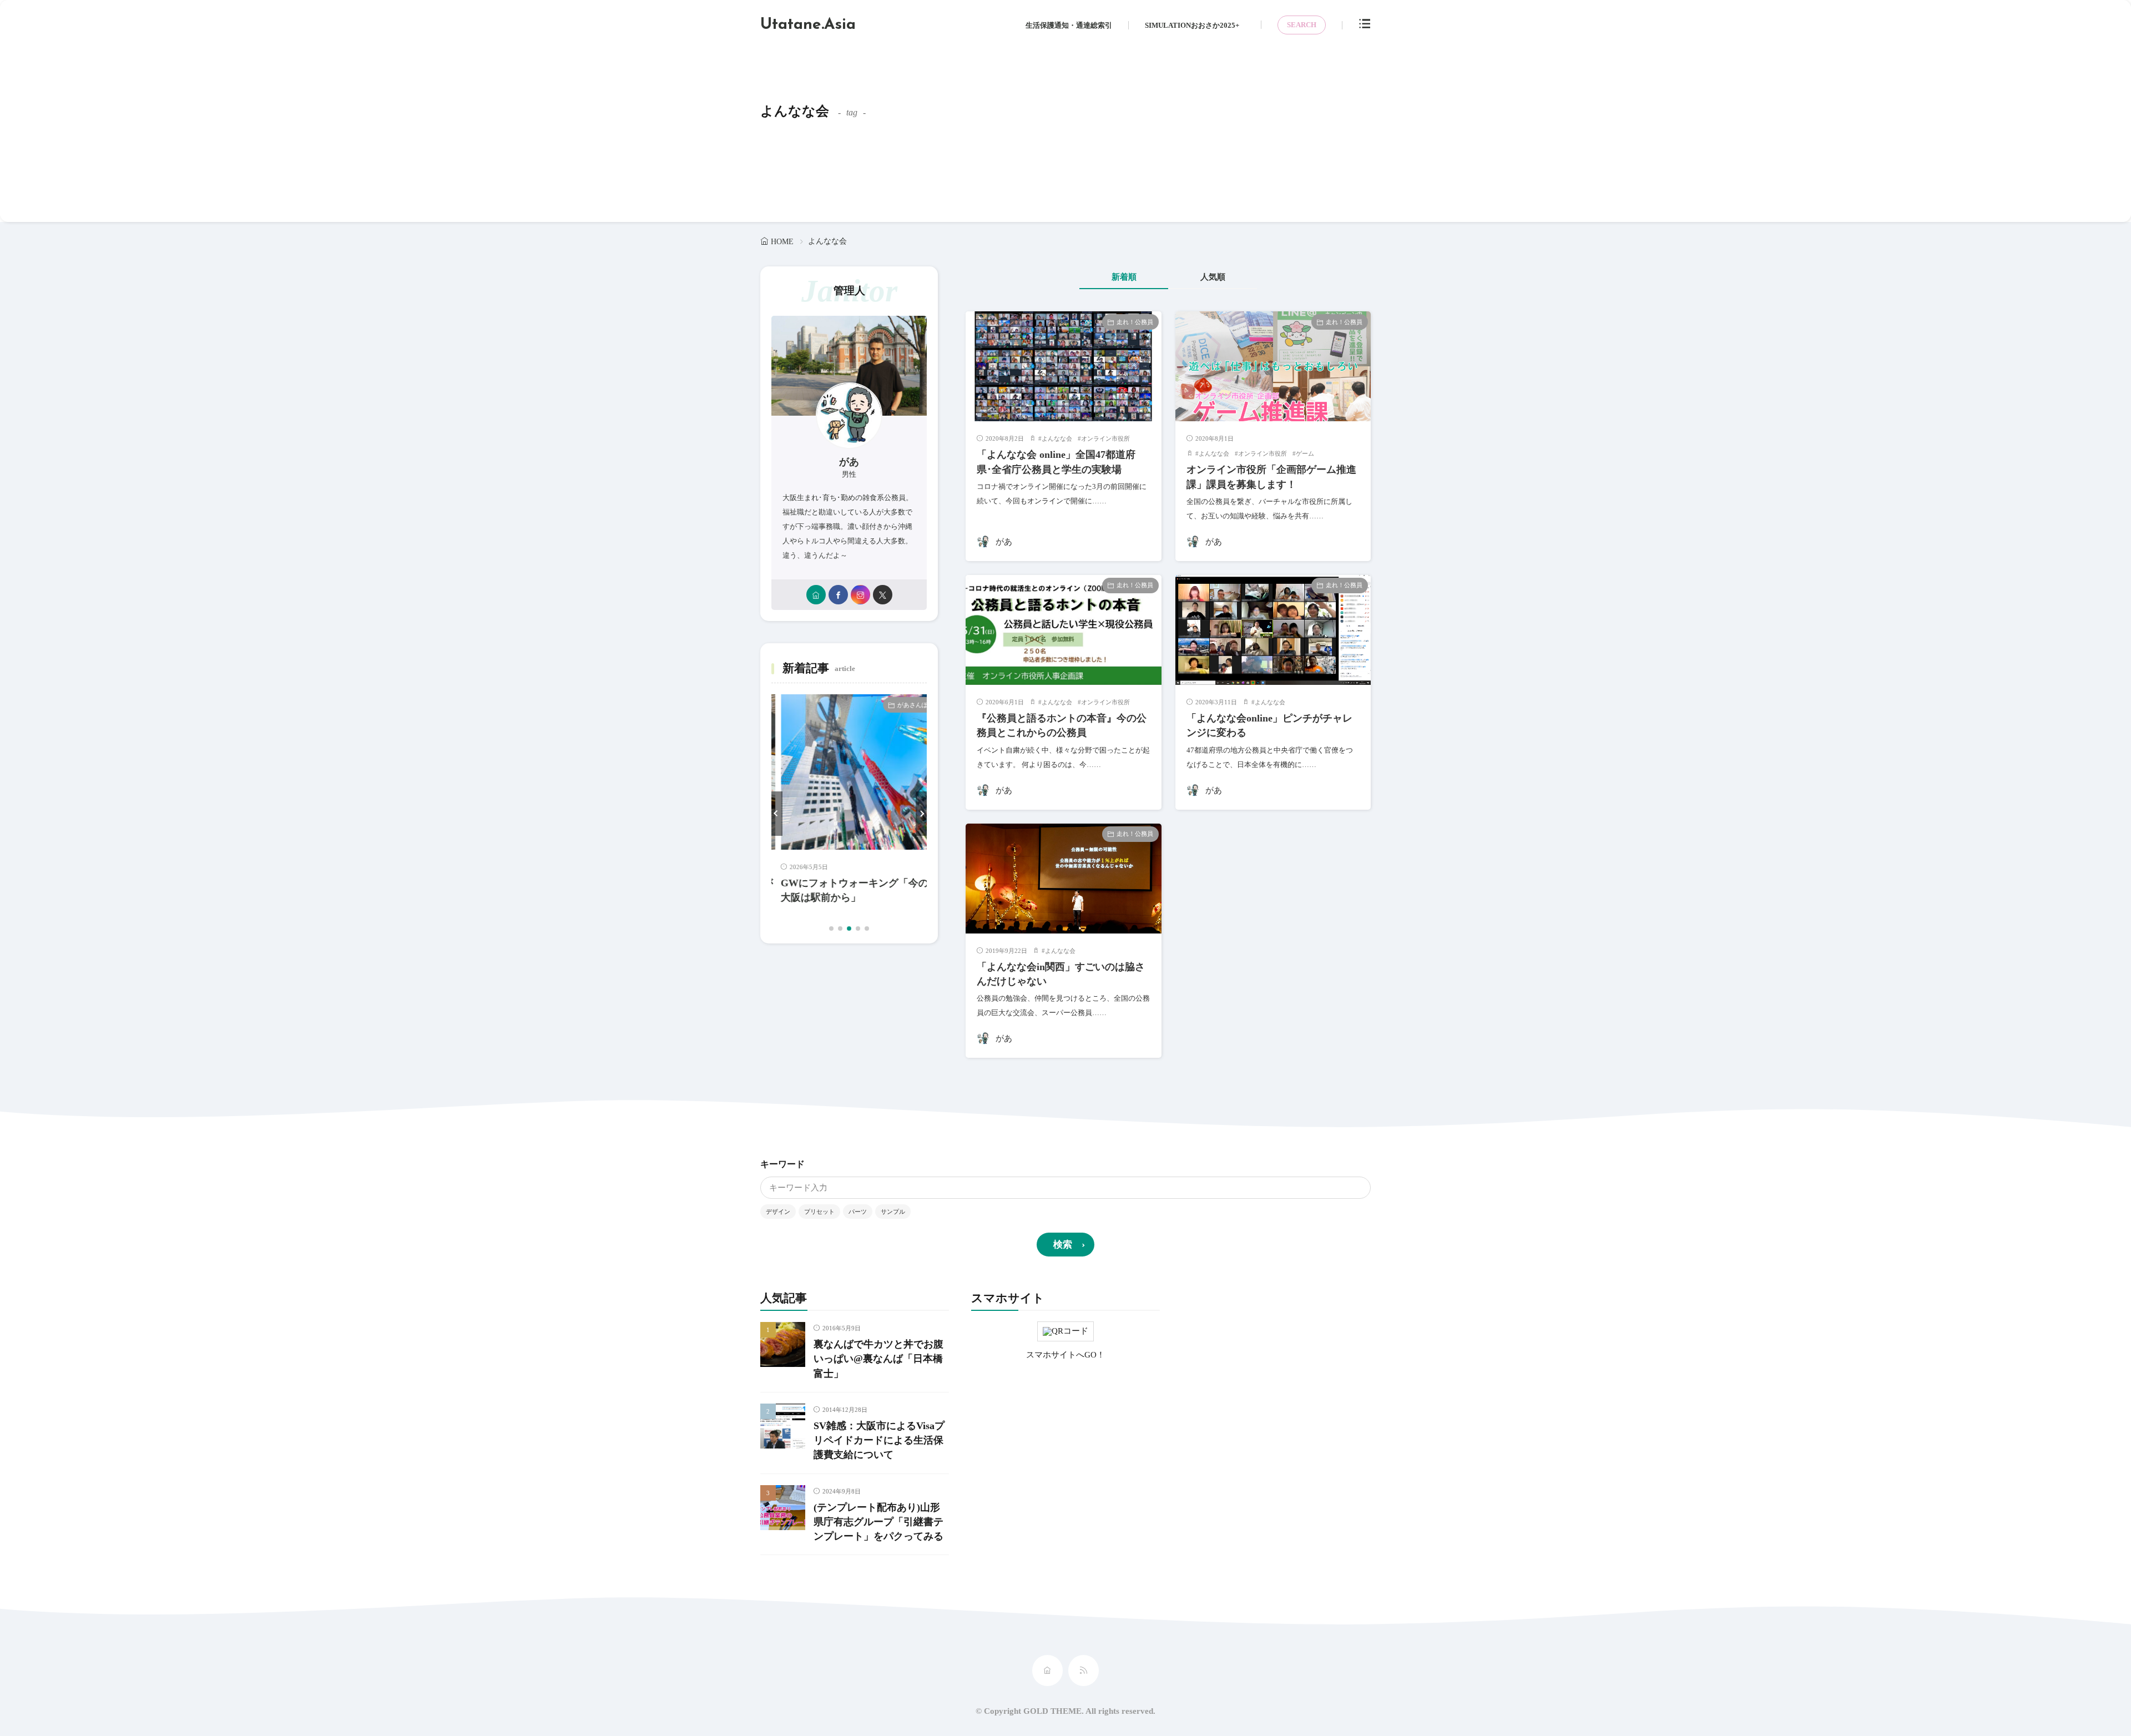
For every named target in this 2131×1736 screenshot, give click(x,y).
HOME (782, 242)
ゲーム (1305, 453)
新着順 (1124, 277)
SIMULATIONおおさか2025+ (1192, 25)
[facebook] (838, 595)
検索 (1063, 1245)
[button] (777, 814)
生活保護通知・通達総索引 (1069, 25)
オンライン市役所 (1105, 438)
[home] (816, 595)
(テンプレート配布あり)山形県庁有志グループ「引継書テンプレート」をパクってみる (878, 1522)
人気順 (1213, 277)
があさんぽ (903, 705)
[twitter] (883, 595)
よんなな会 (1057, 438)
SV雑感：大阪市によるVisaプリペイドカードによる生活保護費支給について (879, 1440)
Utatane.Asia (808, 25)
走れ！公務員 (1135, 322)
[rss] (1084, 1671)
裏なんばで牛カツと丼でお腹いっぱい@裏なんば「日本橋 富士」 (878, 1359)
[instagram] (860, 595)
